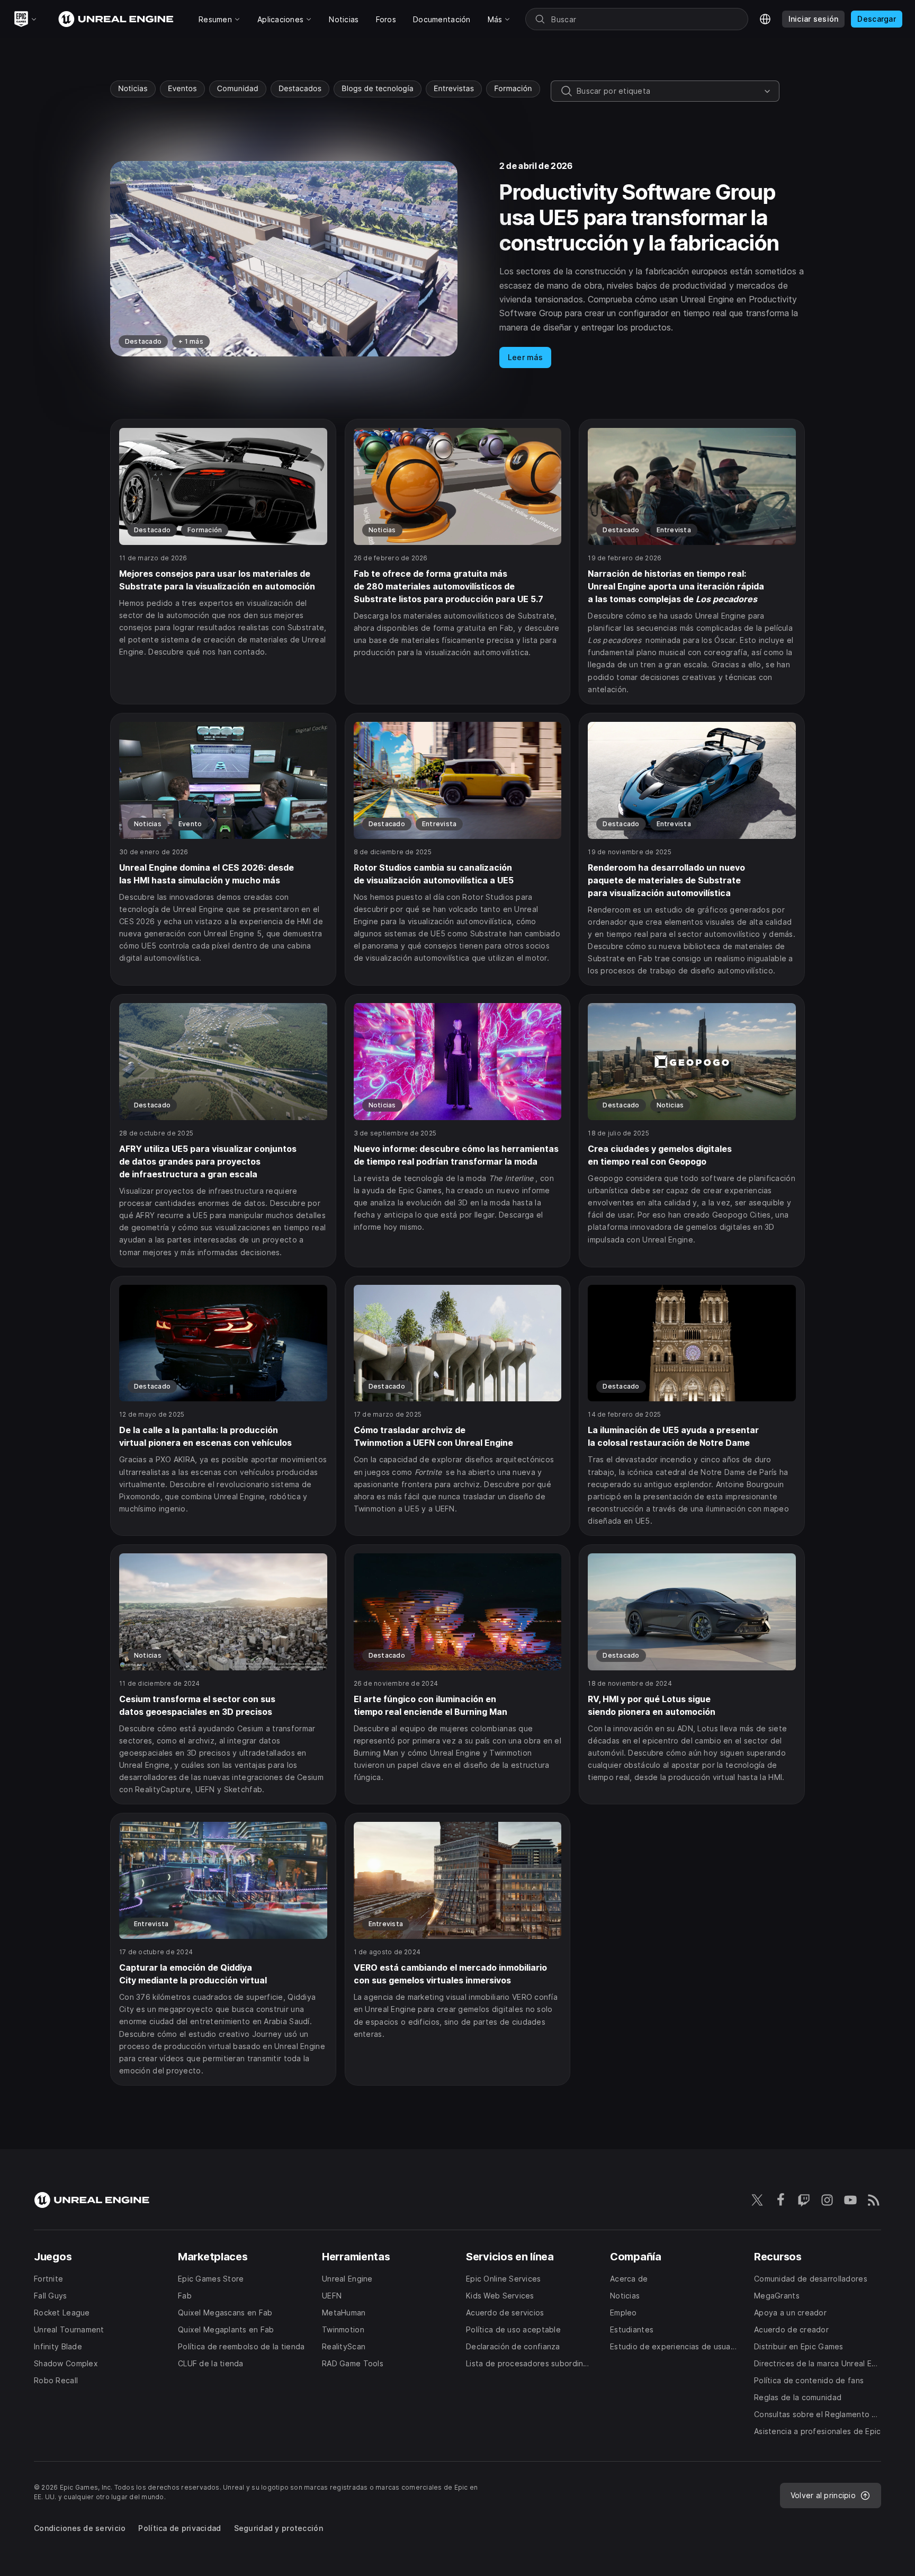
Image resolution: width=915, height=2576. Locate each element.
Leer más (525, 357)
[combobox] (668, 91)
